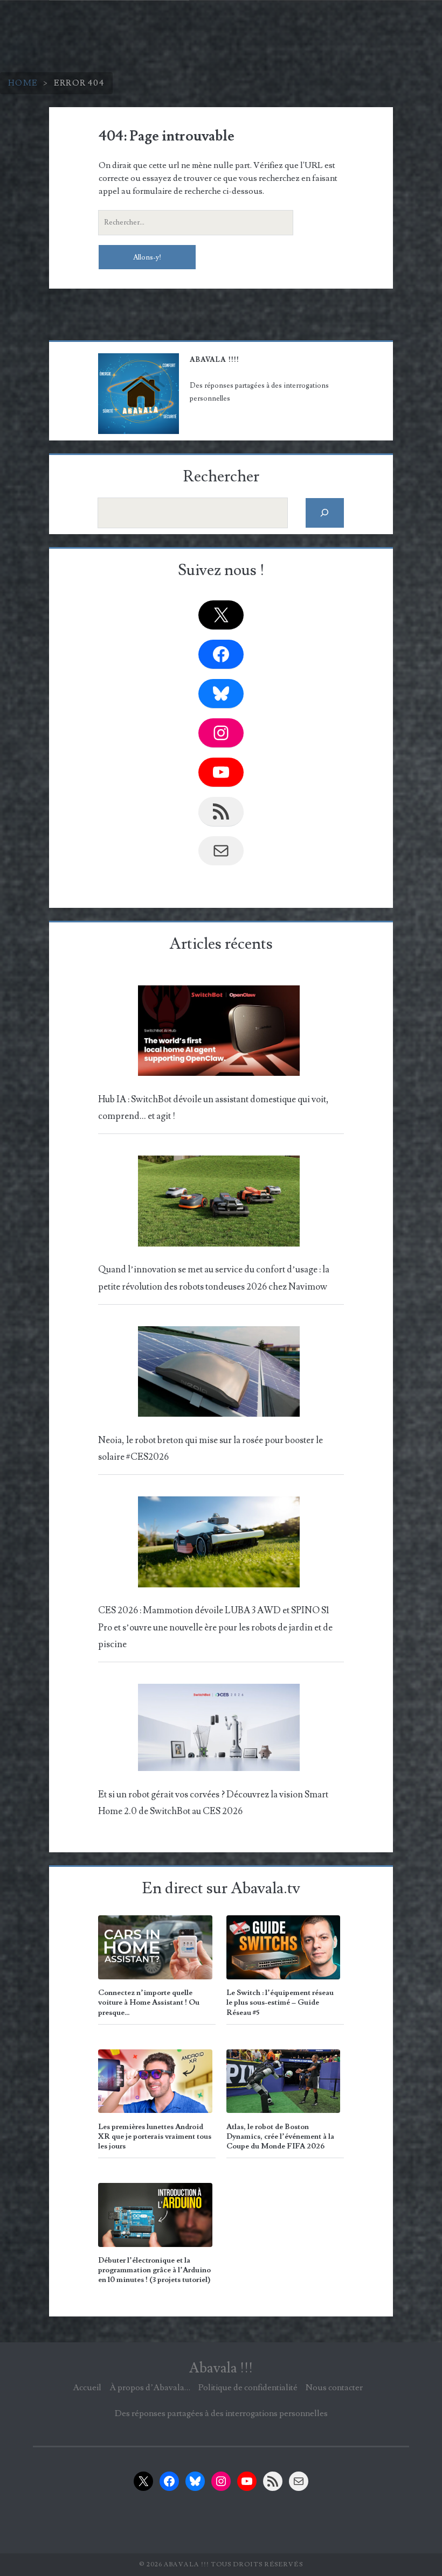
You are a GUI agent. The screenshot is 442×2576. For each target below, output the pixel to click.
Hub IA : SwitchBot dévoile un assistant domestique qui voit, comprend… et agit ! (213, 1108)
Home (23, 83)
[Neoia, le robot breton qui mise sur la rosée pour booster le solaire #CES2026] (219, 1375)
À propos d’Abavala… (150, 2388)
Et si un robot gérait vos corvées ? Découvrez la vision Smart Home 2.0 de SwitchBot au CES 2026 (213, 1803)
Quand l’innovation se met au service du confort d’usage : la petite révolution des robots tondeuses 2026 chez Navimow (214, 1278)
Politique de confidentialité (248, 2388)
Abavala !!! (221, 2368)
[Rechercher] (325, 513)
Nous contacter (334, 2388)
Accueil (87, 2388)
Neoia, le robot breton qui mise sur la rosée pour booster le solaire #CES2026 (210, 1449)
